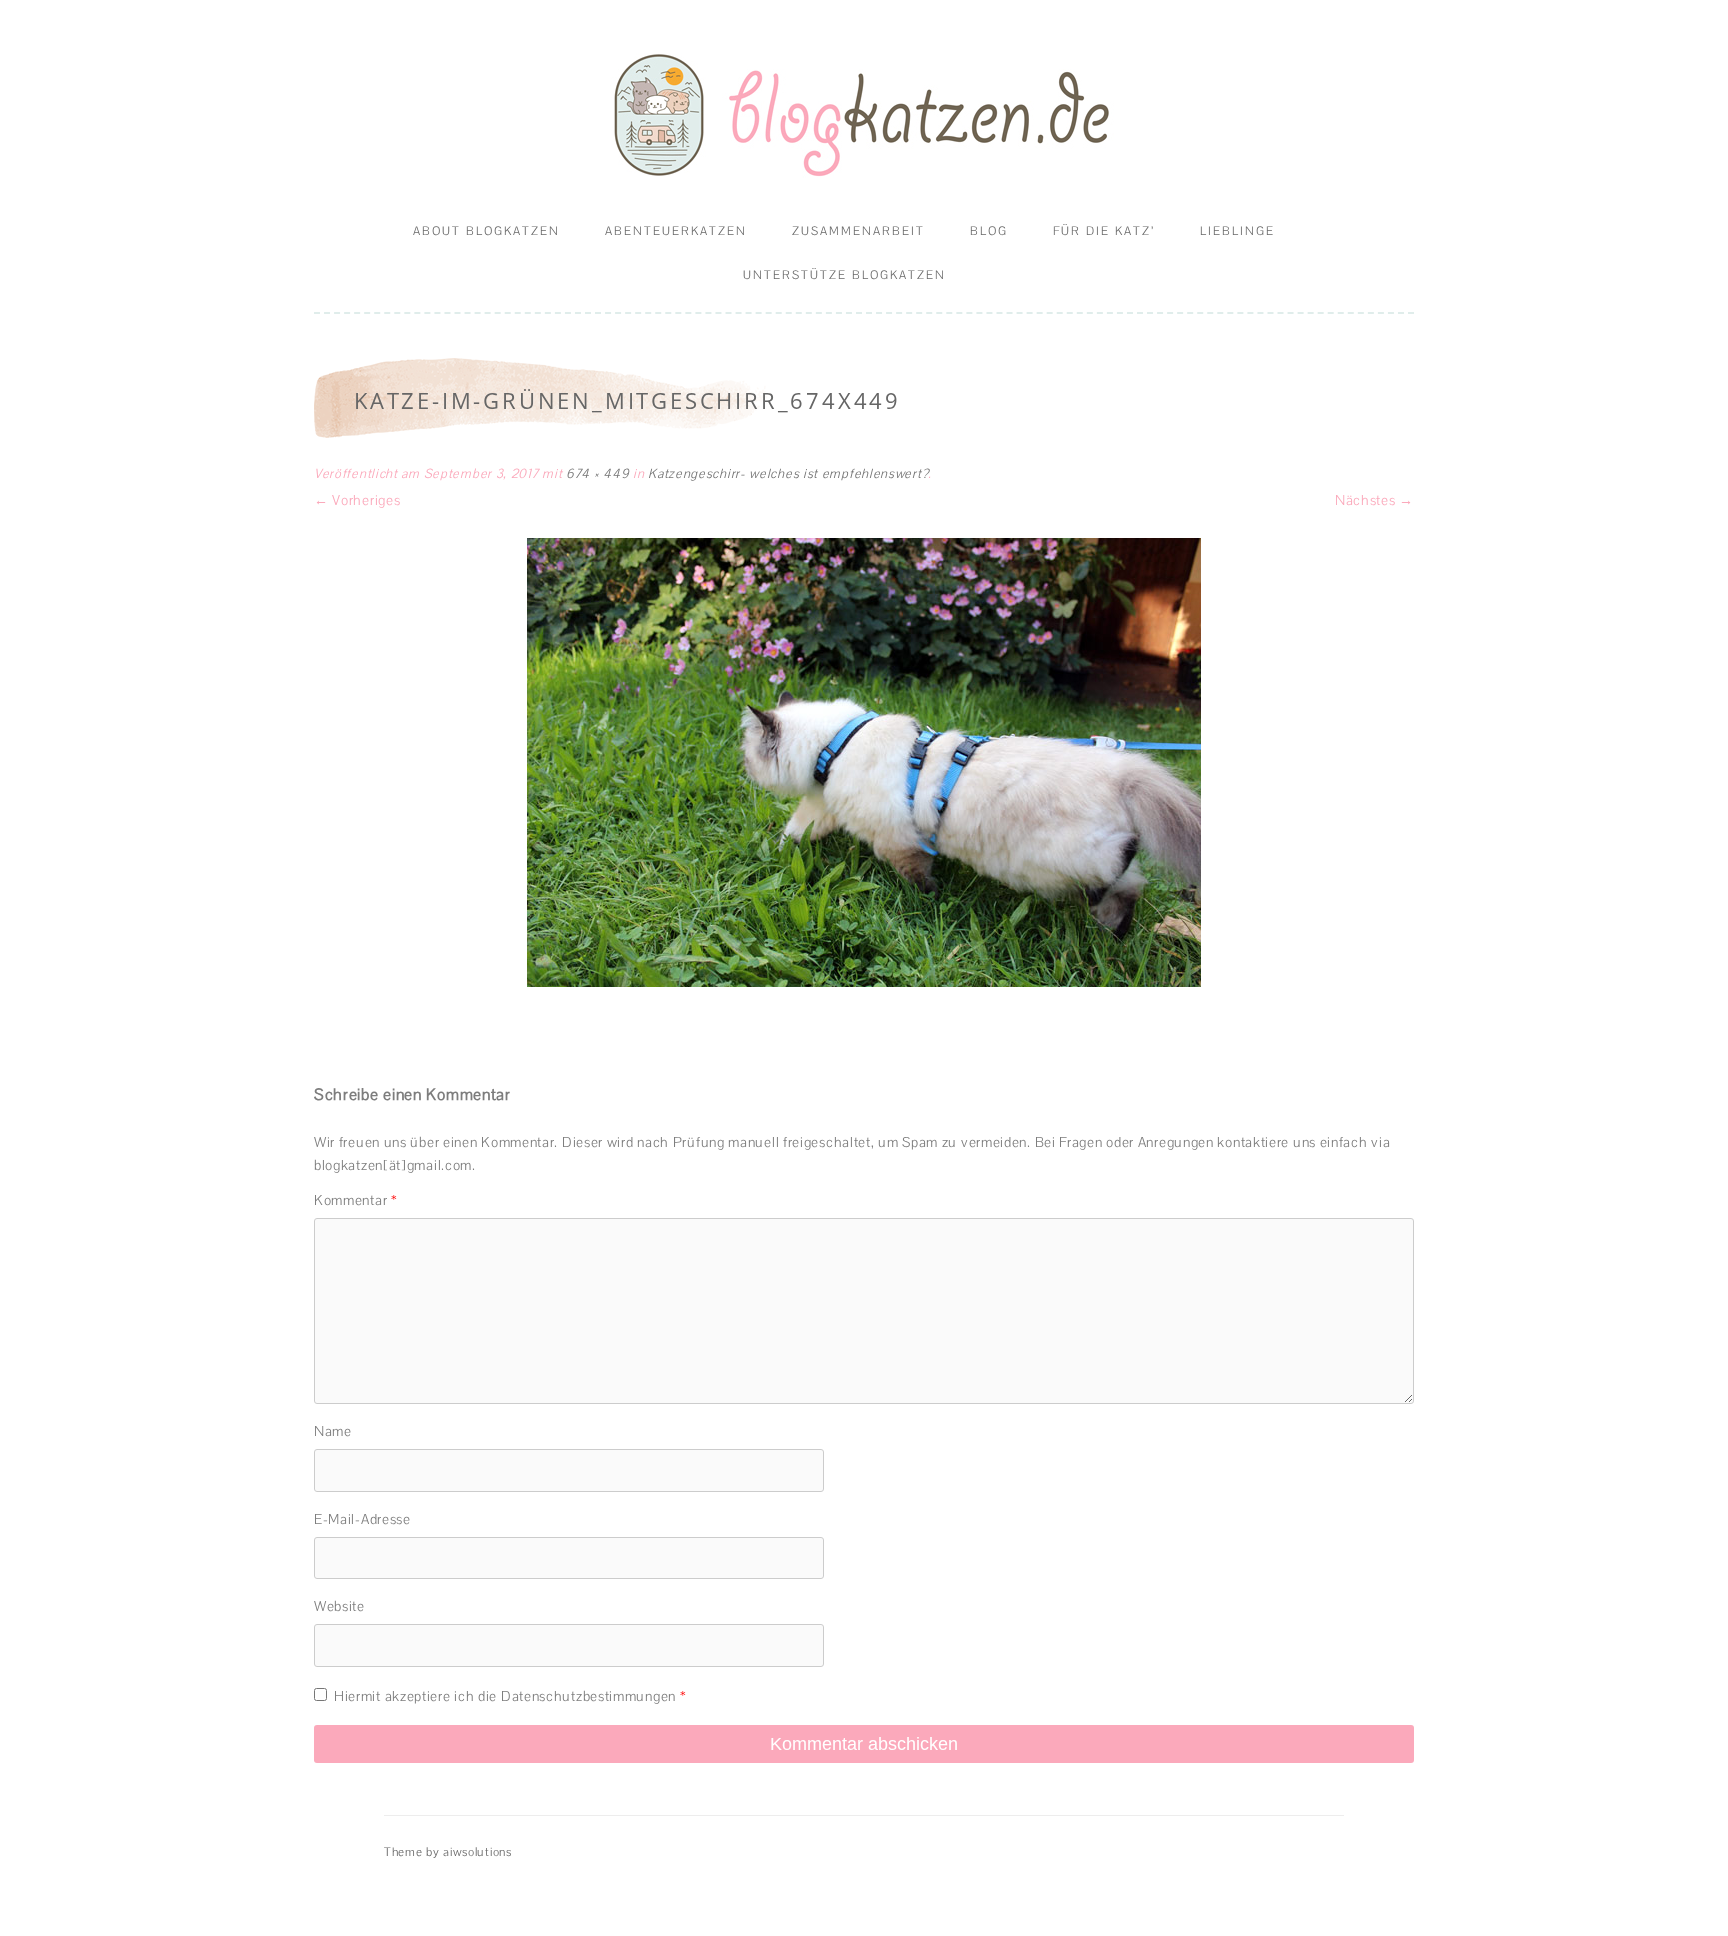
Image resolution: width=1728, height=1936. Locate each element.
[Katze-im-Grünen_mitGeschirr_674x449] (864, 762)
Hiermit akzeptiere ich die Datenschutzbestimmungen (510, 1696)
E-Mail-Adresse (362, 1519)
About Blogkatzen (486, 231)
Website (339, 1606)
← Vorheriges (357, 500)
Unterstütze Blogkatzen (844, 275)
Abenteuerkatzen (676, 231)
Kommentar (356, 1200)
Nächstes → (1374, 500)
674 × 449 (597, 473)
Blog (989, 231)
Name (333, 1431)
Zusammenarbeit (858, 231)
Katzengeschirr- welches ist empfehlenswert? (788, 473)
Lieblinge (1237, 231)
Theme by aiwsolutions (448, 1852)
